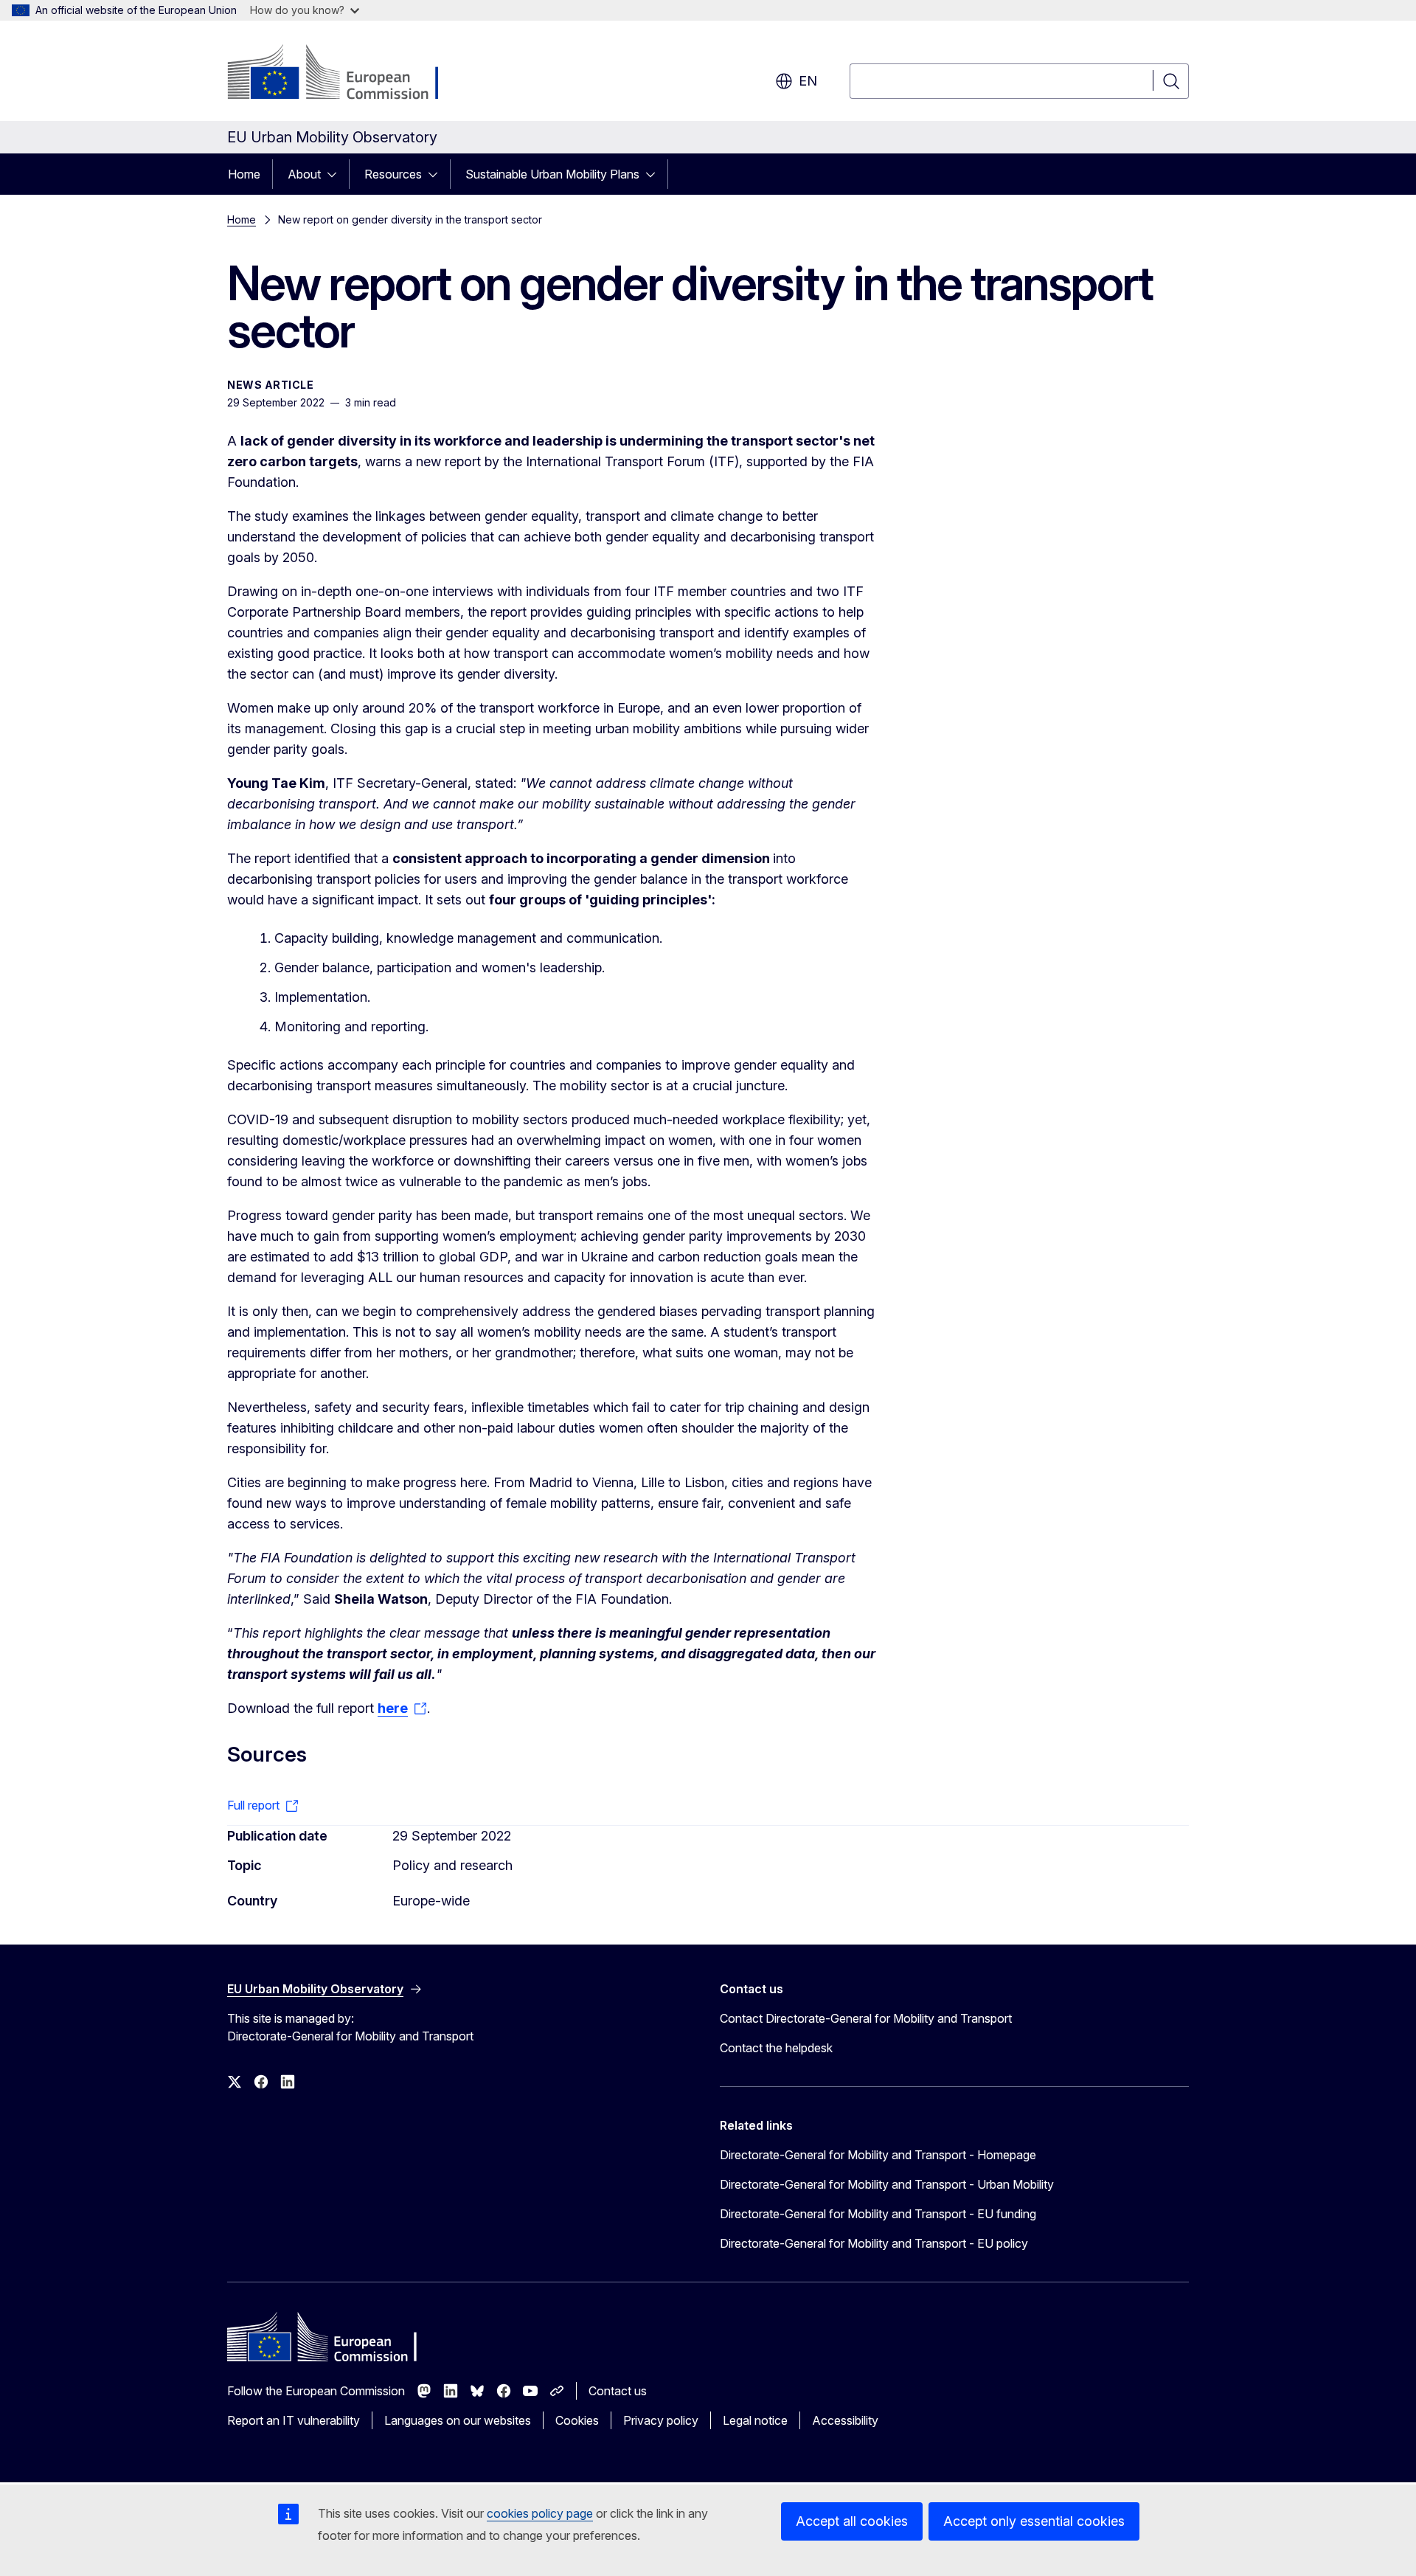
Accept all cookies (852, 2521)
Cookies (577, 2420)
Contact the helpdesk (776, 2048)
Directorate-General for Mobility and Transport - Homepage (878, 2155)
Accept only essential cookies (1034, 2521)
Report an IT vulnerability (294, 2420)
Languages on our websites (458, 2420)
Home (244, 174)
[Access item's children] (336, 174)
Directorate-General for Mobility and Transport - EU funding (878, 2214)
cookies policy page (540, 2513)
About (304, 174)
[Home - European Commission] (346, 74)
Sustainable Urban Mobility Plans (552, 174)
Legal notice (755, 2420)
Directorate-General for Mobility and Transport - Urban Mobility (887, 2184)
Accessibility (845, 2420)
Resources (393, 174)
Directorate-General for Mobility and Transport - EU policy (874, 2243)
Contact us (618, 2391)
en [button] (808, 81)
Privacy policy (661, 2420)
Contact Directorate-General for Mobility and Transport (866, 2018)
